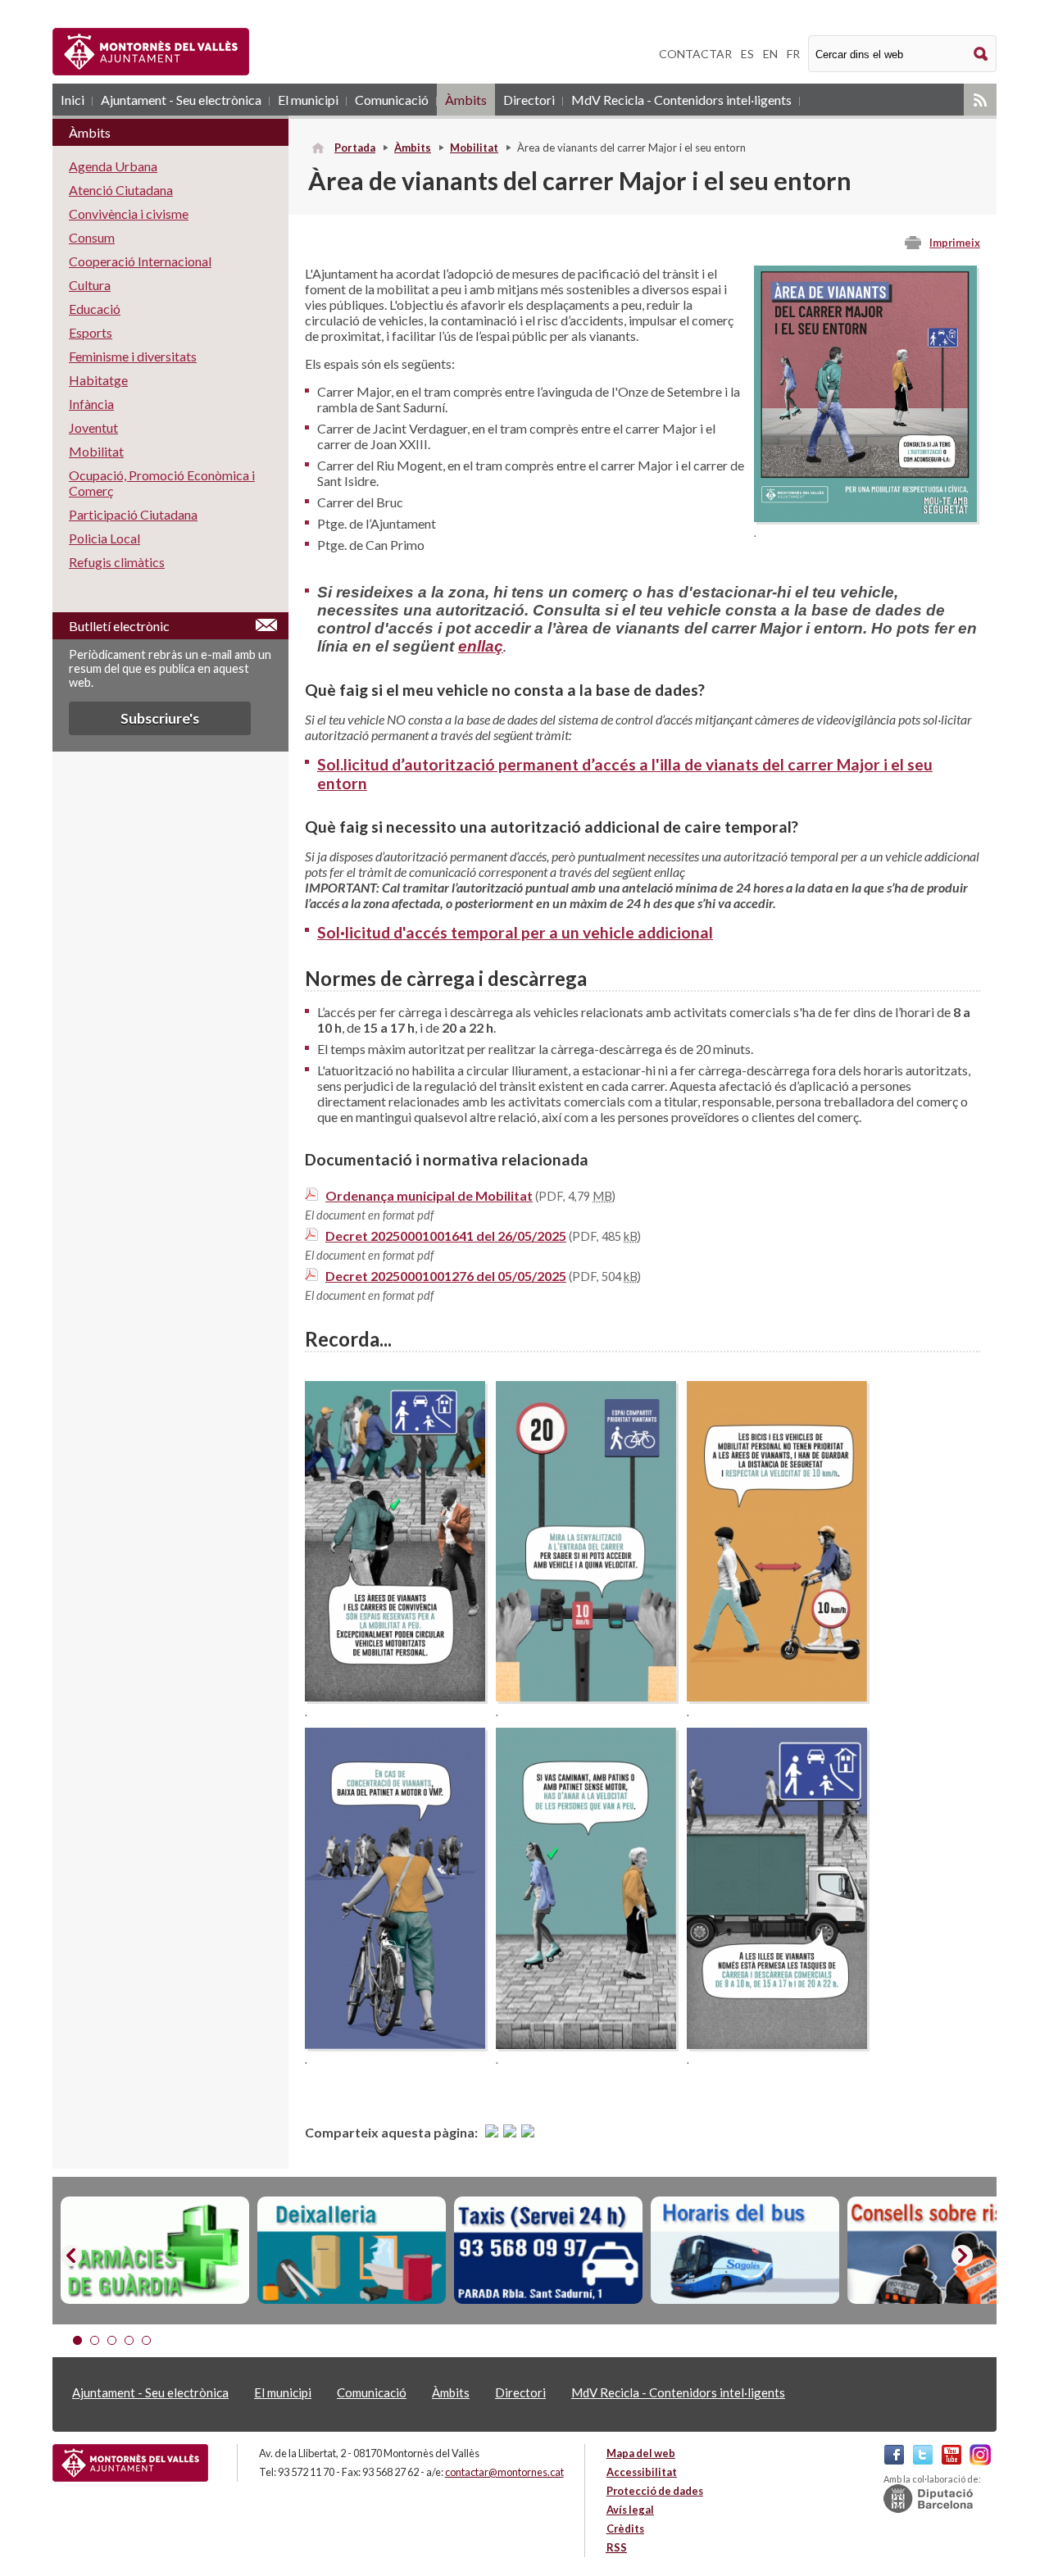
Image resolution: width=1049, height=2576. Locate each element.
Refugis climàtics (117, 562)
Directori (529, 100)
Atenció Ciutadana (121, 190)
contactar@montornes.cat (504, 2472)
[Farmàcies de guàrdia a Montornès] (155, 2251)
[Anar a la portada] (130, 2463)
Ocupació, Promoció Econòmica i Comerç (162, 483)
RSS (980, 100)
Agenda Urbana (113, 166)
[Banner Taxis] (548, 2251)
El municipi (308, 100)
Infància (91, 404)
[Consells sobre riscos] (942, 2251)
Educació (95, 309)
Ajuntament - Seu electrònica (181, 100)
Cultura (90, 285)
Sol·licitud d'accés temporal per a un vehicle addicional (515, 932)
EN (770, 54)
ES (747, 54)
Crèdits (625, 2528)
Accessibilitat (642, 2472)
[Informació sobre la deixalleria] (352, 2251)
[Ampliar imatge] (865, 517)
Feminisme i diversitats (133, 356)
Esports (91, 332)
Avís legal (630, 2510)
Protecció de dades (655, 2491)
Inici (73, 100)
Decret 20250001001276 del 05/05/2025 (446, 1276)
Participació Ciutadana (133, 514)
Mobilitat (474, 148)
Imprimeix (955, 243)
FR (793, 54)
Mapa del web (641, 2453)
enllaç (481, 646)
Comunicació (392, 100)
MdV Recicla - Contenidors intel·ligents (681, 100)
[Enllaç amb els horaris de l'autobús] (745, 2251)
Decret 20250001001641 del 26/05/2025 (446, 1236)
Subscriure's (160, 718)
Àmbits (466, 100)
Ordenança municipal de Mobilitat (429, 1195)
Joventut (93, 427)
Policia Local (104, 538)
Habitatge (98, 380)
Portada (355, 148)
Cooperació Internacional (140, 261)
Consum (92, 237)
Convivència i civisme (129, 214)
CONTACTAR (695, 54)
